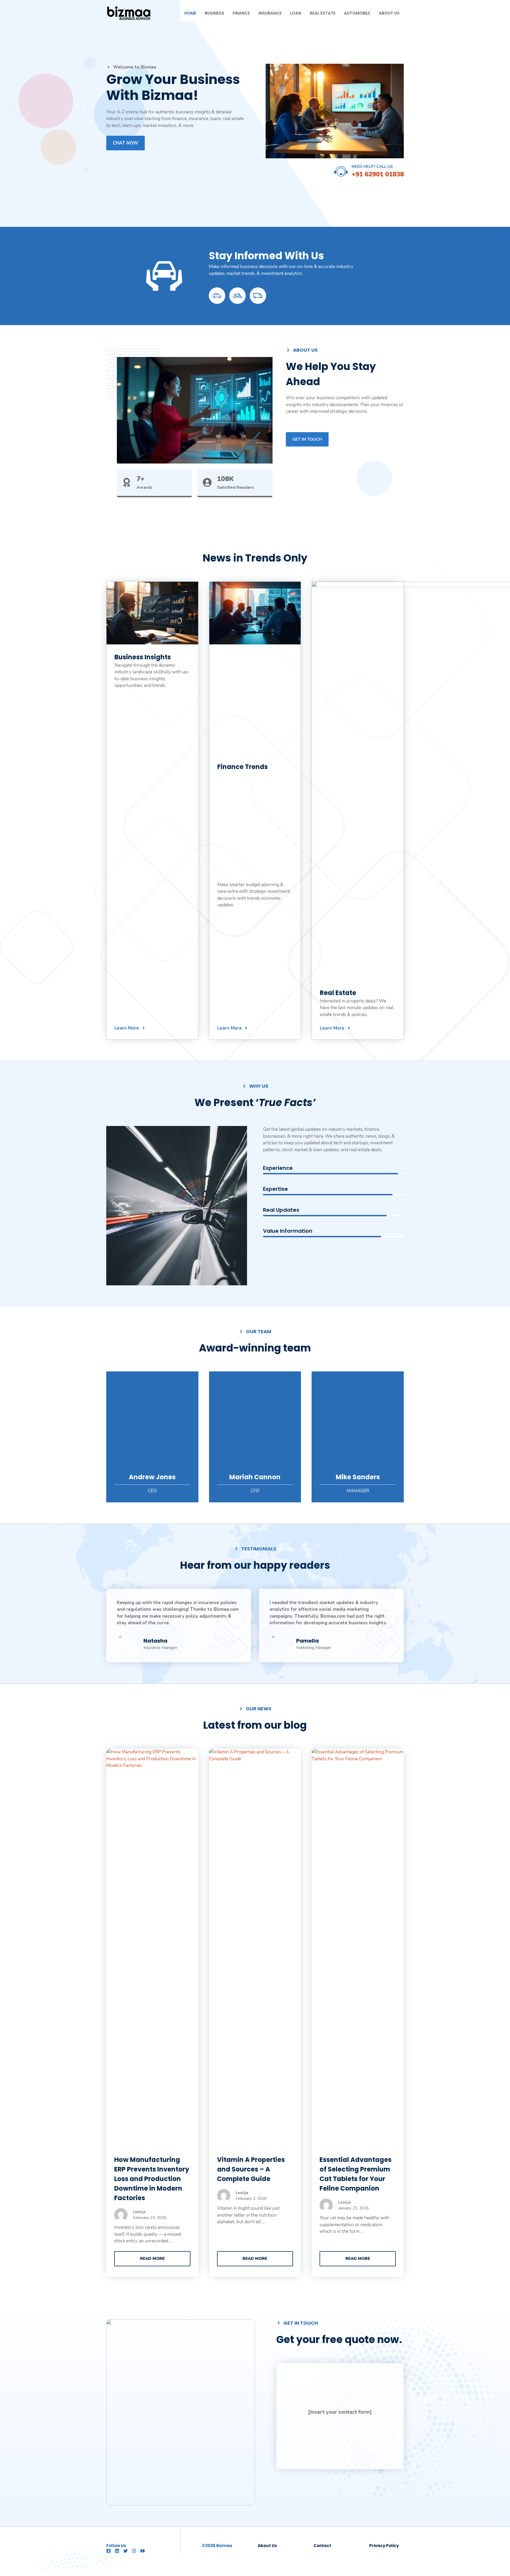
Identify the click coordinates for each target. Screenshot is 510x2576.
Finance (241, 13)
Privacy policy (384, 2546)
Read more (152, 2259)
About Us (389, 13)
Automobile (357, 13)
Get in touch (307, 439)
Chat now (126, 143)
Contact (322, 2546)
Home (190, 13)
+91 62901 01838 (378, 174)
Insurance (270, 13)
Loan (296, 13)
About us (267, 2546)
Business (214, 13)
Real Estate (323, 13)
